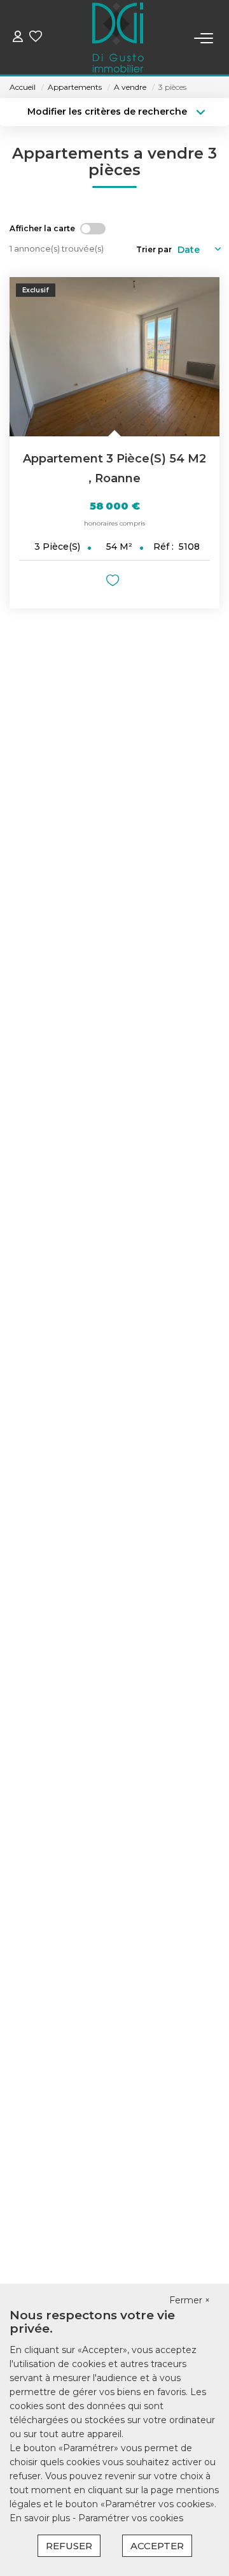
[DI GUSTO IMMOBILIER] (118, 38)
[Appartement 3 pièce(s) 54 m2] (114, 357)
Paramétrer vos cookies (131, 2518)
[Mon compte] (18, 38)
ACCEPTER (157, 2546)
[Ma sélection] (36, 38)
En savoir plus (41, 2518)
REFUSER (69, 2546)
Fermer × (190, 2300)
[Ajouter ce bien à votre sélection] (114, 583)
